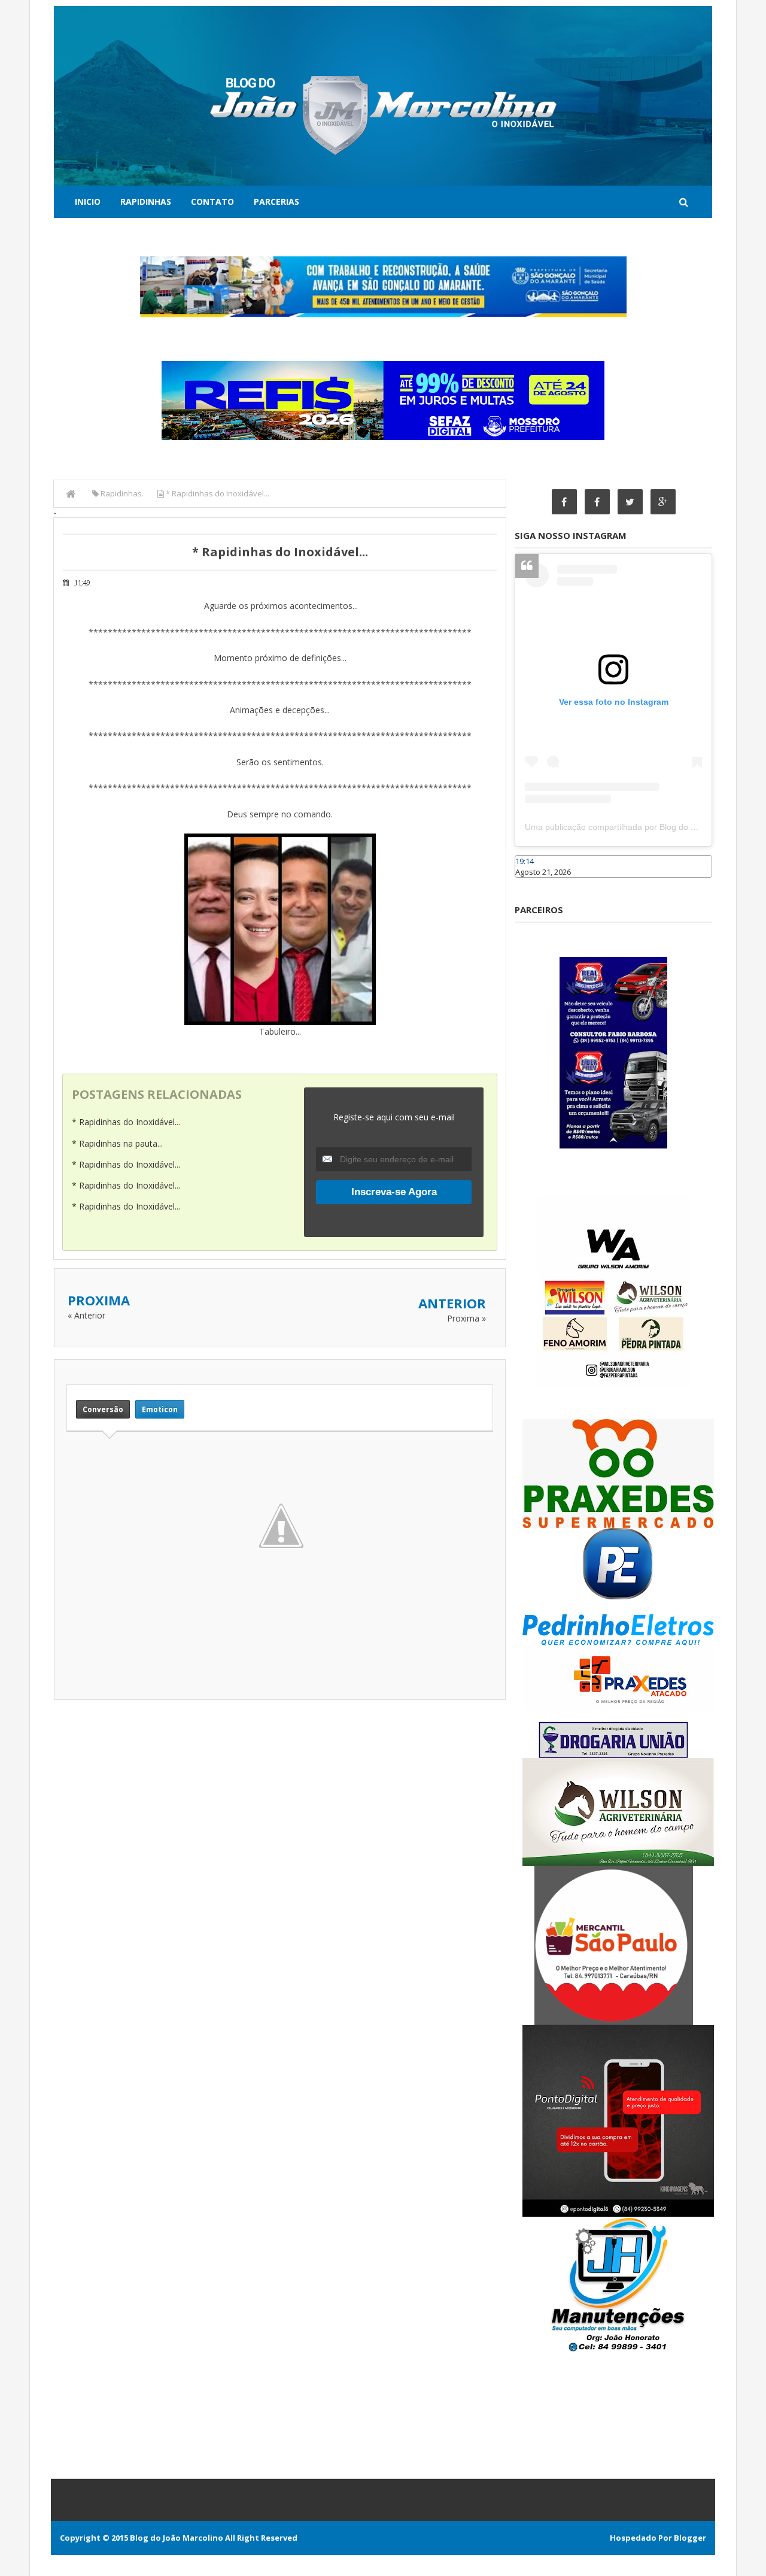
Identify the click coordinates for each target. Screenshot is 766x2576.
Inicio (88, 201)
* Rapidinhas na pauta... (117, 1143)
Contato (212, 201)
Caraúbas (533, 883)
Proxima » (466, 1318)
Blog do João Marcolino (177, 2538)
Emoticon (160, 1409)
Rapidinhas (146, 201)
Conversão (103, 1409)
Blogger (690, 2538)
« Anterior (86, 1315)
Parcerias (276, 201)
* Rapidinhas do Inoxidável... (126, 1122)
